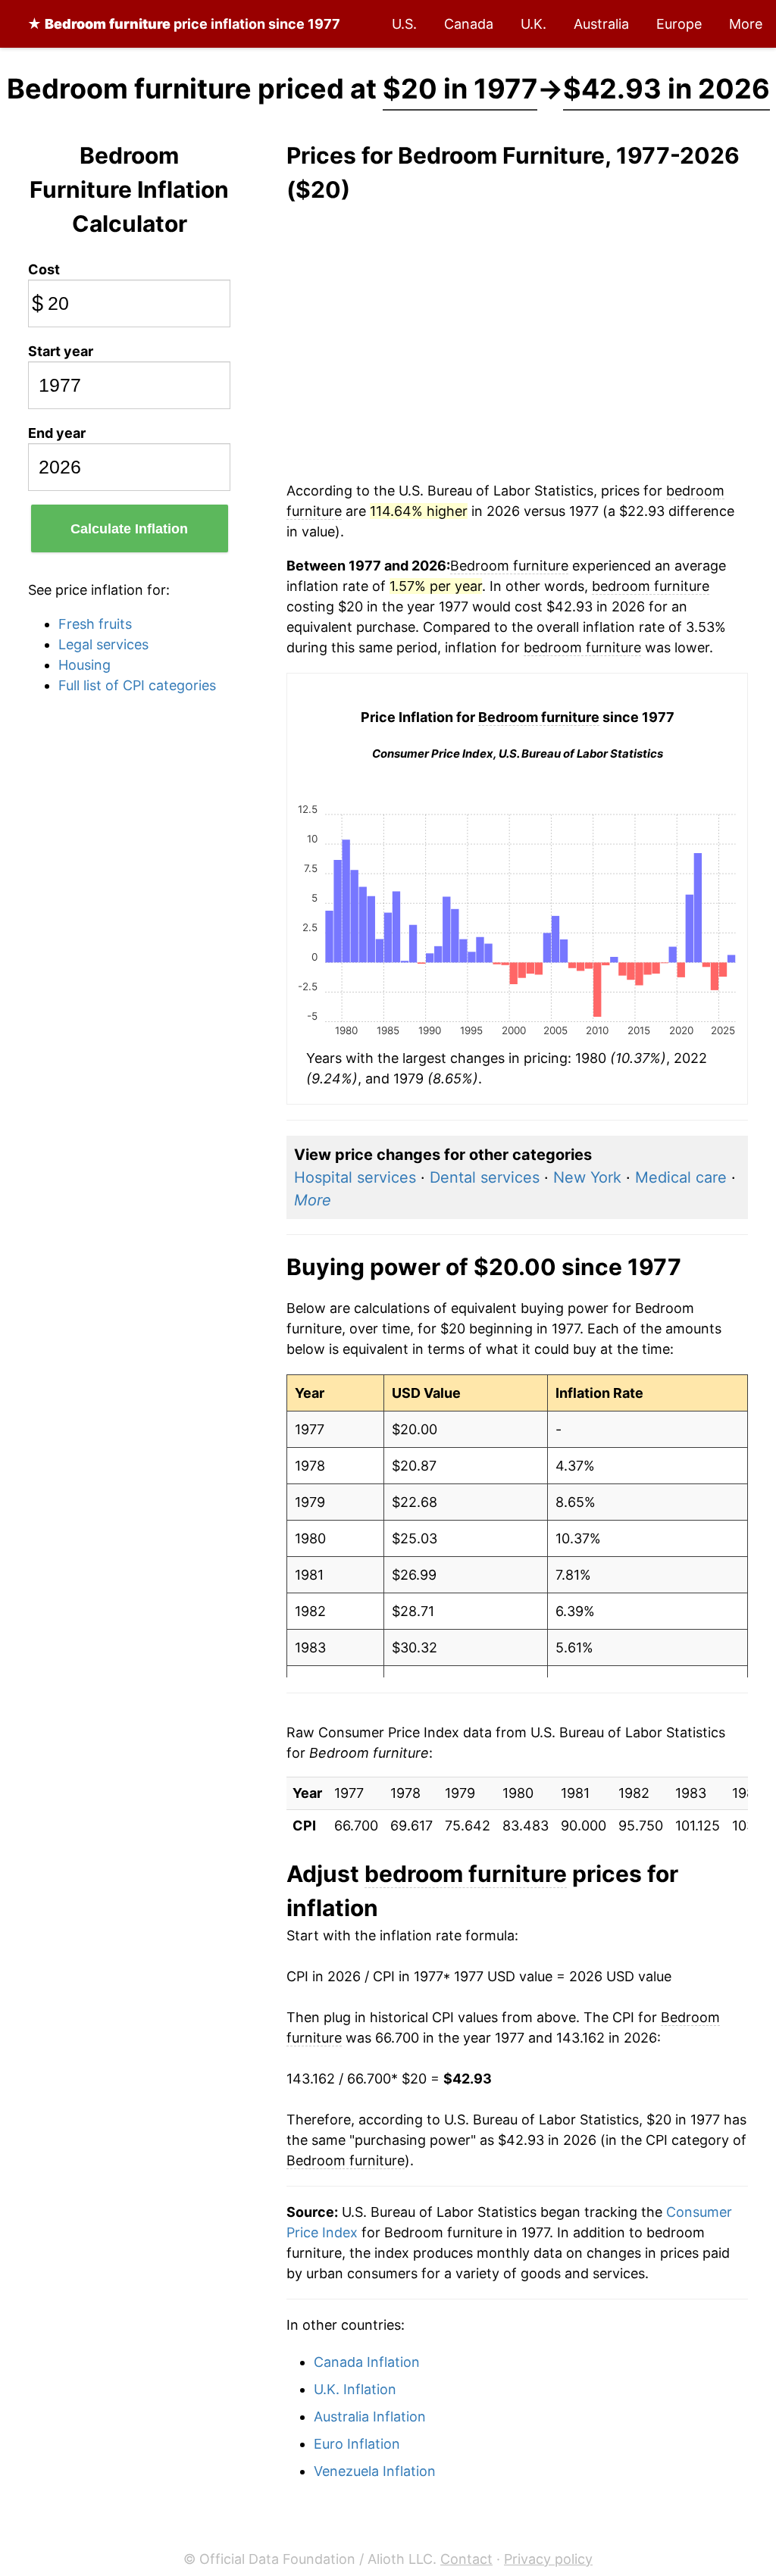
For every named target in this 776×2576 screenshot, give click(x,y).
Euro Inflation (357, 2444)
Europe (679, 24)
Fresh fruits (95, 624)
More (746, 24)
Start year (61, 351)
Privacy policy (548, 2559)
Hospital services (355, 1177)
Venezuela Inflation (375, 2471)
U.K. (533, 24)
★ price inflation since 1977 (184, 24)
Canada (469, 24)
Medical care (681, 1177)
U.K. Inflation (355, 2389)
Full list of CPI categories (137, 685)
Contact (466, 2559)
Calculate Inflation (129, 529)
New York (587, 1177)
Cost (44, 269)
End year (57, 433)
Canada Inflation (367, 2362)
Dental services (485, 1177)
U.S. (404, 24)
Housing (84, 665)
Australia (601, 24)
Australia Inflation (370, 2417)
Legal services (103, 644)
